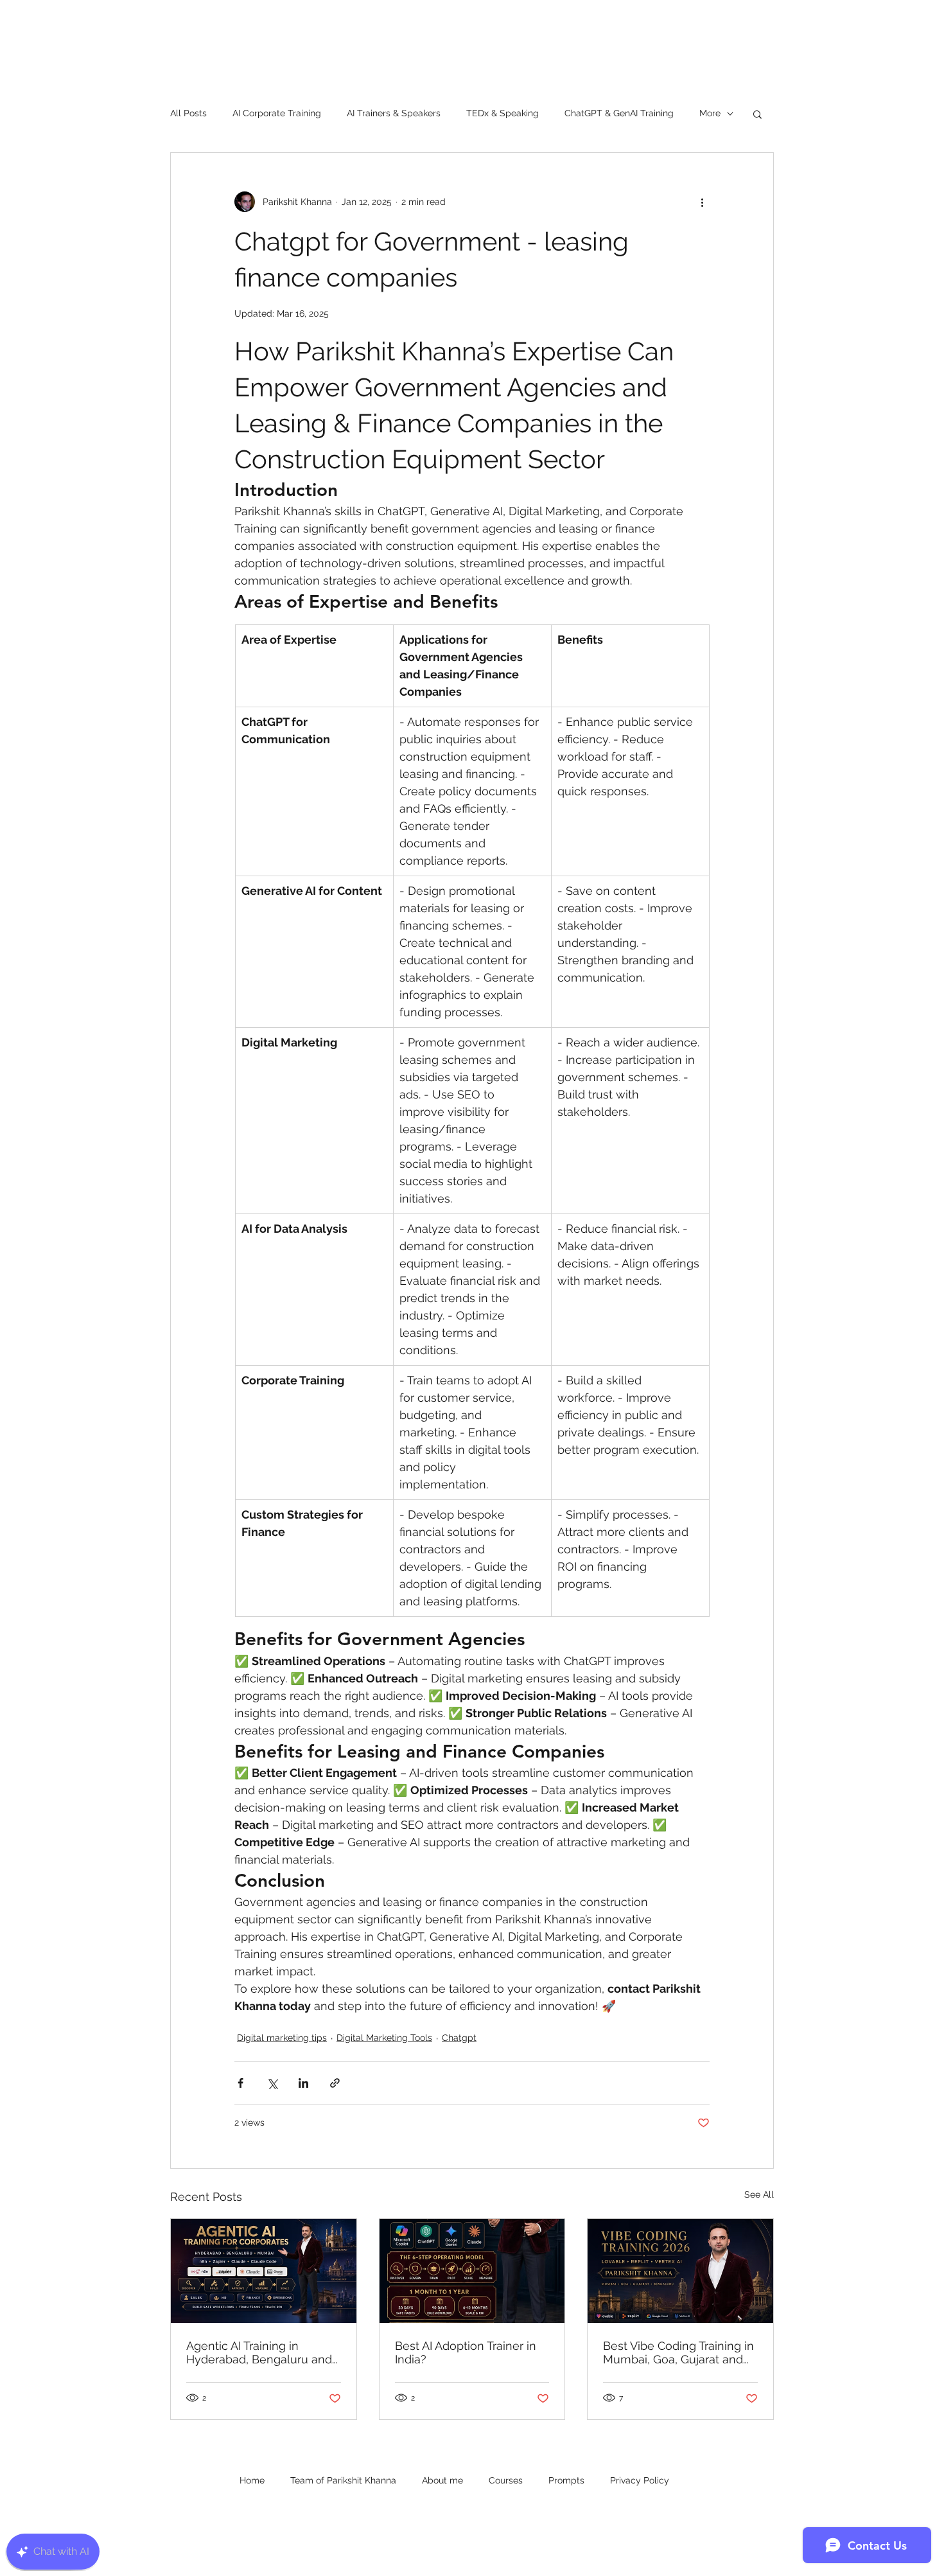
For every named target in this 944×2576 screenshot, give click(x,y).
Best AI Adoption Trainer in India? (466, 2352)
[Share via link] (335, 2083)
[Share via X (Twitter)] (272, 2083)
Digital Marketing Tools (384, 2038)
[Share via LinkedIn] (303, 2083)
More (710, 113)
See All (759, 2194)
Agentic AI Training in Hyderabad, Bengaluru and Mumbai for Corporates (259, 2352)
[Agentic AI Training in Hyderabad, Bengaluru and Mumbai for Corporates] (264, 2271)
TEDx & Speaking (503, 113)
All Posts (188, 113)
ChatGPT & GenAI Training (619, 113)
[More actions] (702, 202)
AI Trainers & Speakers (394, 113)
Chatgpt (459, 2038)
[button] (757, 114)
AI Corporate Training (277, 113)
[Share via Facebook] (240, 2083)
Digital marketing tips (282, 2038)
